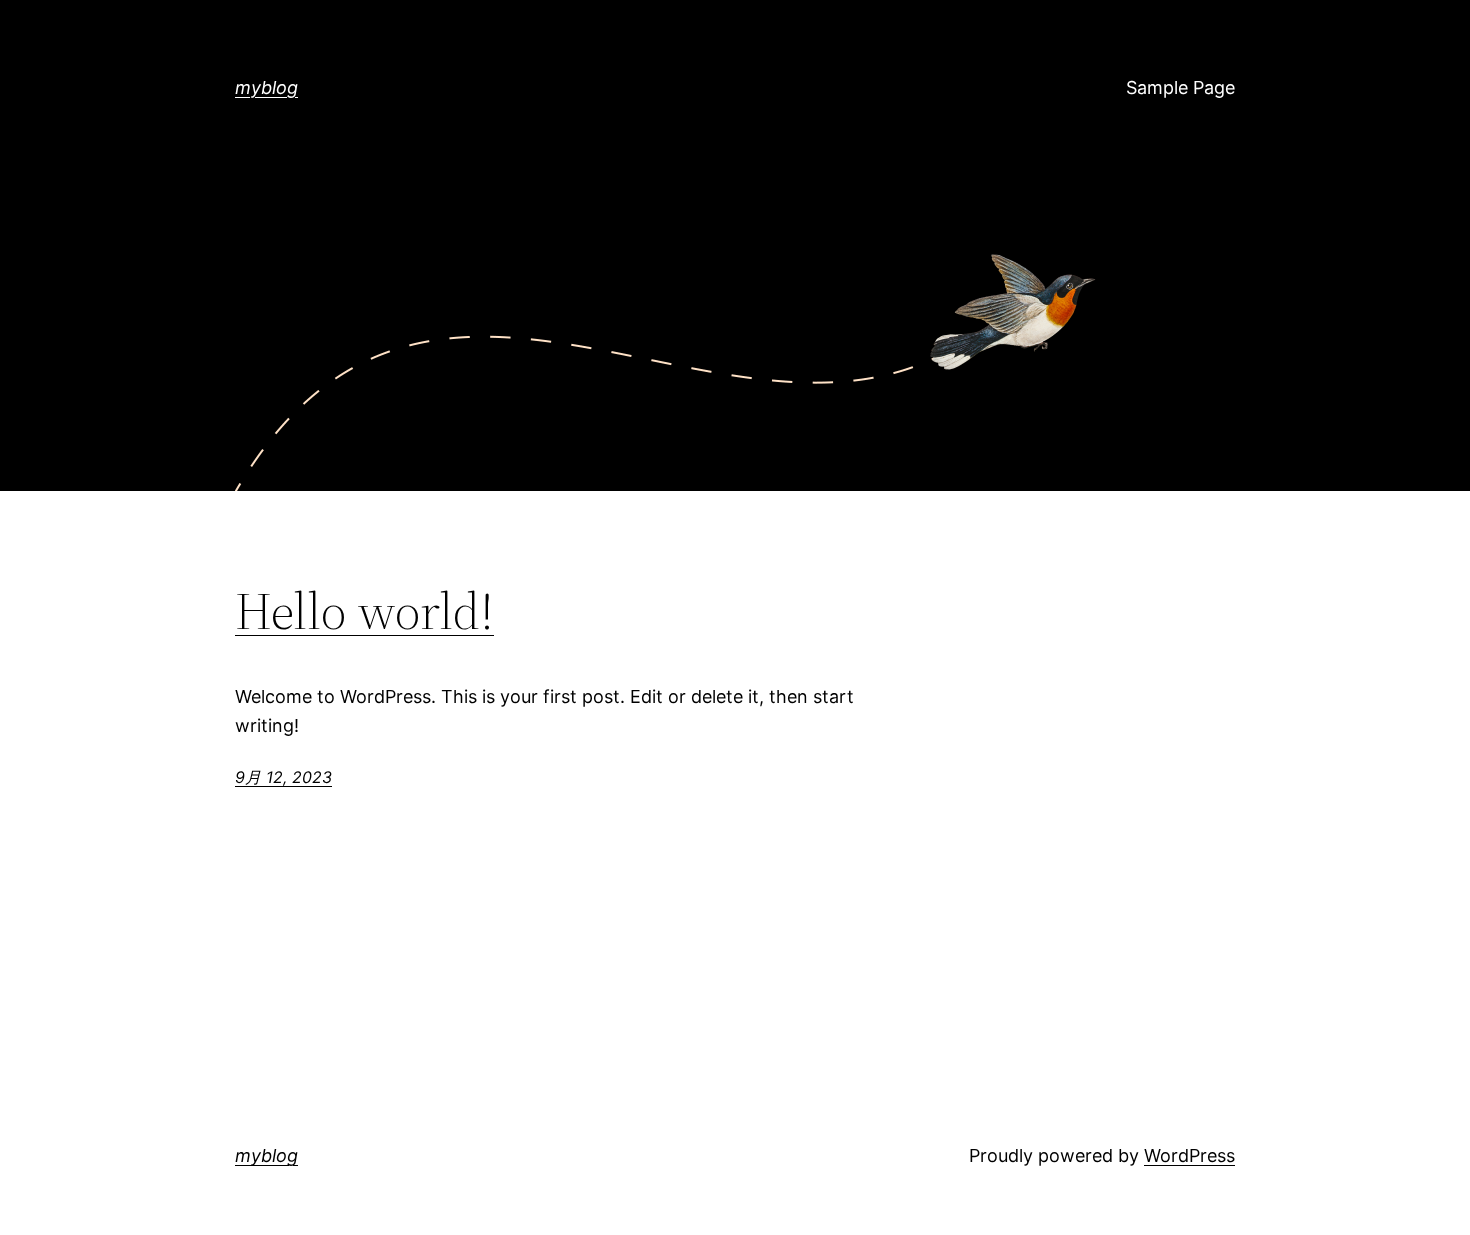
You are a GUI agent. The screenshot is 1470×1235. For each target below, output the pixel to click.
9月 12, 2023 (283, 777)
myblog (266, 87)
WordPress (1189, 1155)
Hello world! (364, 611)
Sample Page (1180, 87)
